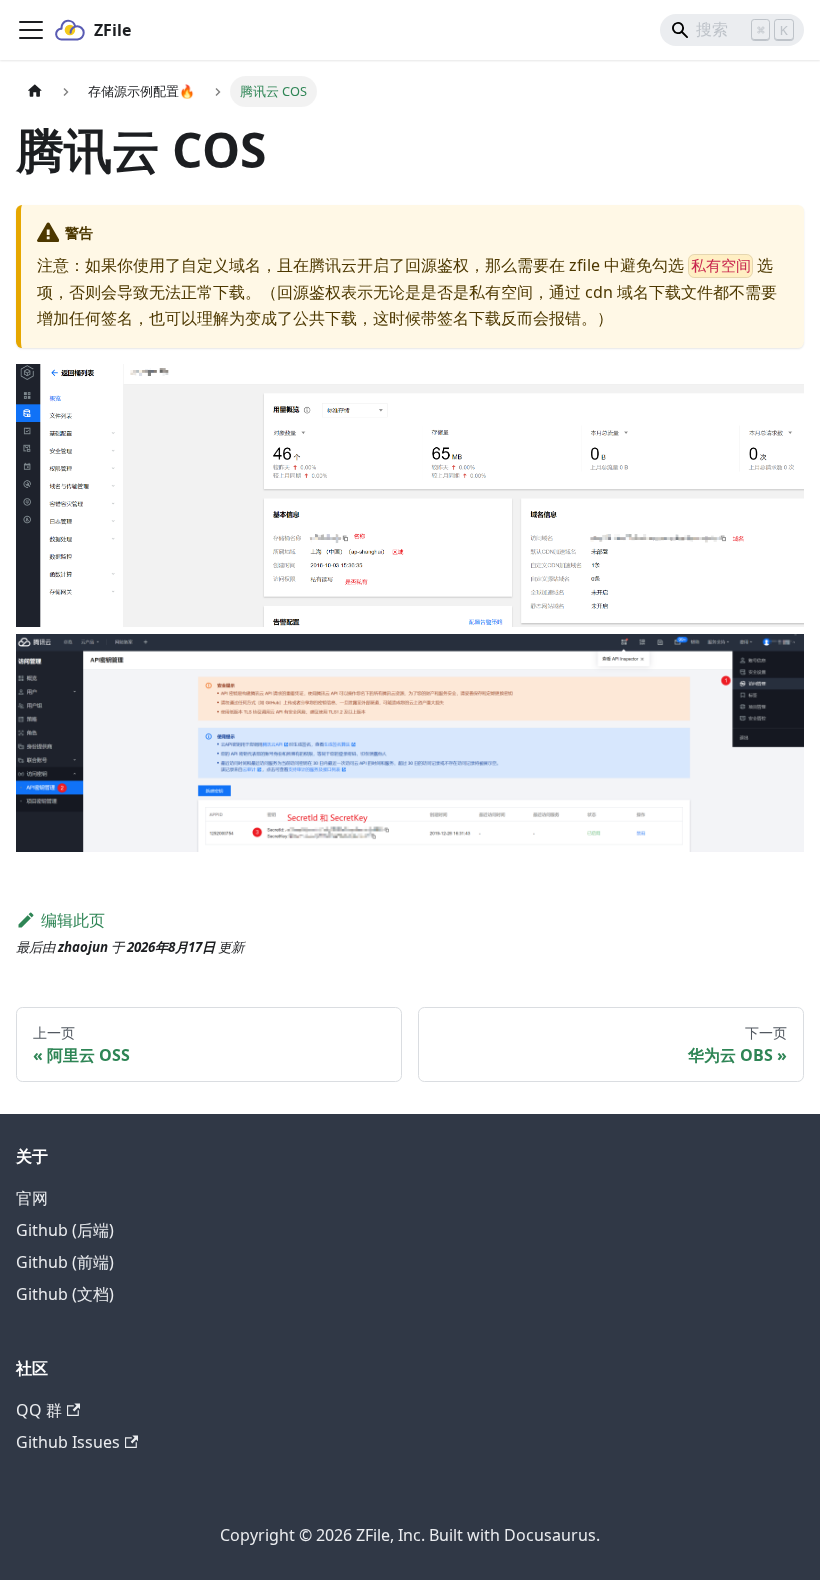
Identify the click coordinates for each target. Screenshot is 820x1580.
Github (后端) (65, 1230)
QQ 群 (39, 1410)
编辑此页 (73, 920)
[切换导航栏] (31, 30)
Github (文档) (65, 1294)
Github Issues (68, 1442)
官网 (32, 1198)
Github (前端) (65, 1262)
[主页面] (35, 91)
